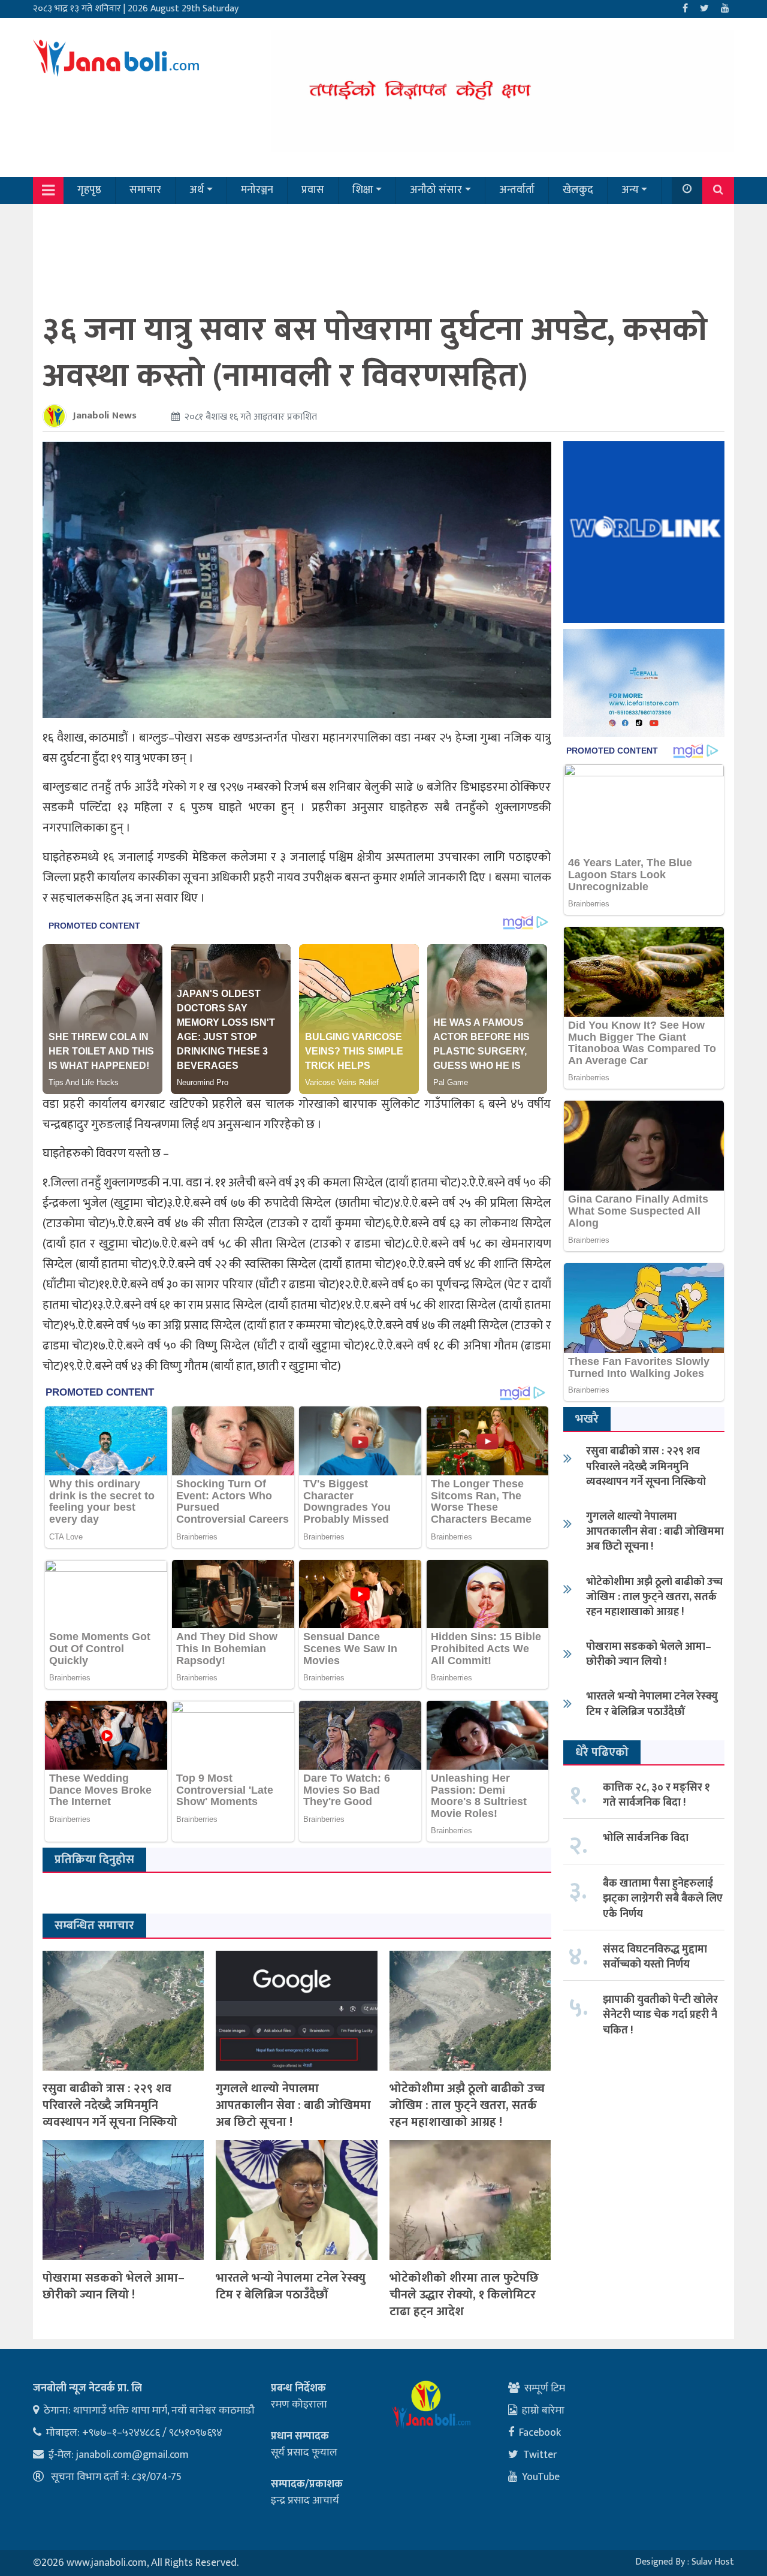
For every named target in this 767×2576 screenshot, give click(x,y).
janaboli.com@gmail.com (132, 2455)
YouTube (541, 2477)
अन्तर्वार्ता (517, 190)
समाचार (145, 190)
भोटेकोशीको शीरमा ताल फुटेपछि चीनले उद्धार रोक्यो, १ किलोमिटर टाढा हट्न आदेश (464, 2295)
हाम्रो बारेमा (543, 2411)
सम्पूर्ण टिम (545, 2388)
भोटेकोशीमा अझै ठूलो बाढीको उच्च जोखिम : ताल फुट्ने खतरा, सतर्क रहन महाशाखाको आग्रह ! (467, 2105)
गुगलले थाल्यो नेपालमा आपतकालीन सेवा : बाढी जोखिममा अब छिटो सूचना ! (293, 2105)
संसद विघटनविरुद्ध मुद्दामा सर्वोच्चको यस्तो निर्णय (655, 1957)
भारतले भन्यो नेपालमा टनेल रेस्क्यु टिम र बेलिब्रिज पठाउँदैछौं (291, 2286)
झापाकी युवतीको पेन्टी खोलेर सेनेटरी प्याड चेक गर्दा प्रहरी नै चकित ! (660, 2015)
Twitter (540, 2455)
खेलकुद (578, 190)
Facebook (540, 2433)
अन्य (630, 190)
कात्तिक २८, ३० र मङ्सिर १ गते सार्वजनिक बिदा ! (656, 1795)
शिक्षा (363, 190)
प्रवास (313, 190)
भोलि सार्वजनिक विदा (646, 1838)
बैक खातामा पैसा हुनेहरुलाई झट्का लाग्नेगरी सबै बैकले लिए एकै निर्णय (663, 1899)
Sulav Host (713, 2562)
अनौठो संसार (436, 190)
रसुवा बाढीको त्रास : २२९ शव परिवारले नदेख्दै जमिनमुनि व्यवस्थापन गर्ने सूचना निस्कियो (110, 2105)
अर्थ (197, 190)
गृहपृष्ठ (89, 190)
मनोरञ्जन (257, 190)
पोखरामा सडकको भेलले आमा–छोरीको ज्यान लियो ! (114, 2286)
